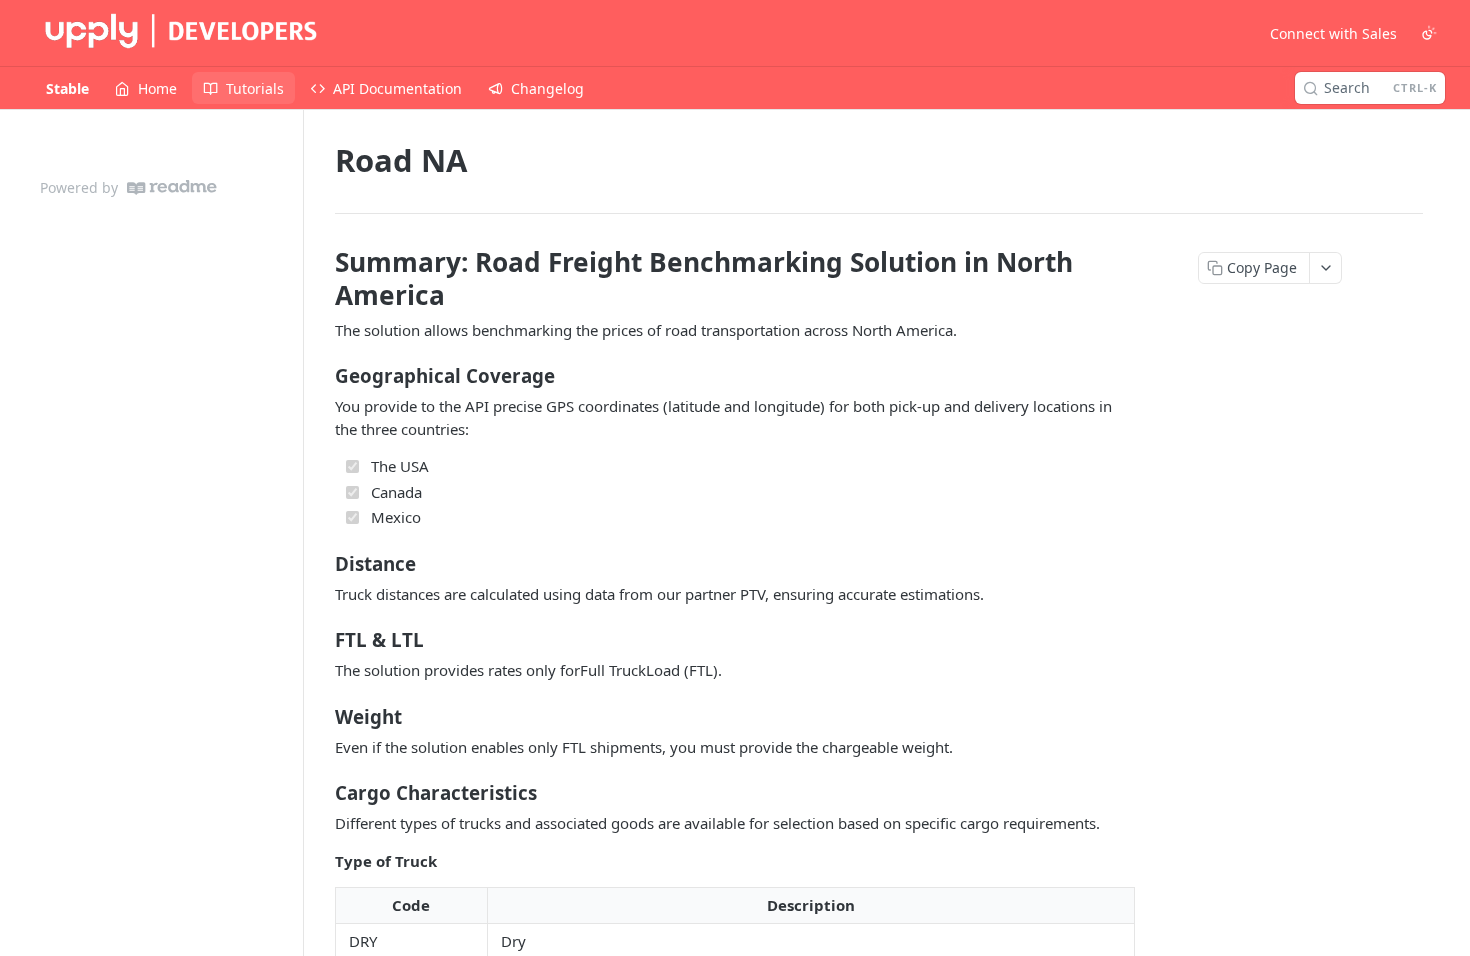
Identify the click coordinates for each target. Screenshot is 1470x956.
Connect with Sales (1333, 33)
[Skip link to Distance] (321, 563)
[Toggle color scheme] (1429, 33)
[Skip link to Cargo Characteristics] (321, 793)
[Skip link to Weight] (321, 716)
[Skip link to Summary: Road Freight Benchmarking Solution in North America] (321, 278)
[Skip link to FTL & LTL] (321, 640)
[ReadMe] (172, 187)
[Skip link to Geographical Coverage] (321, 376)
